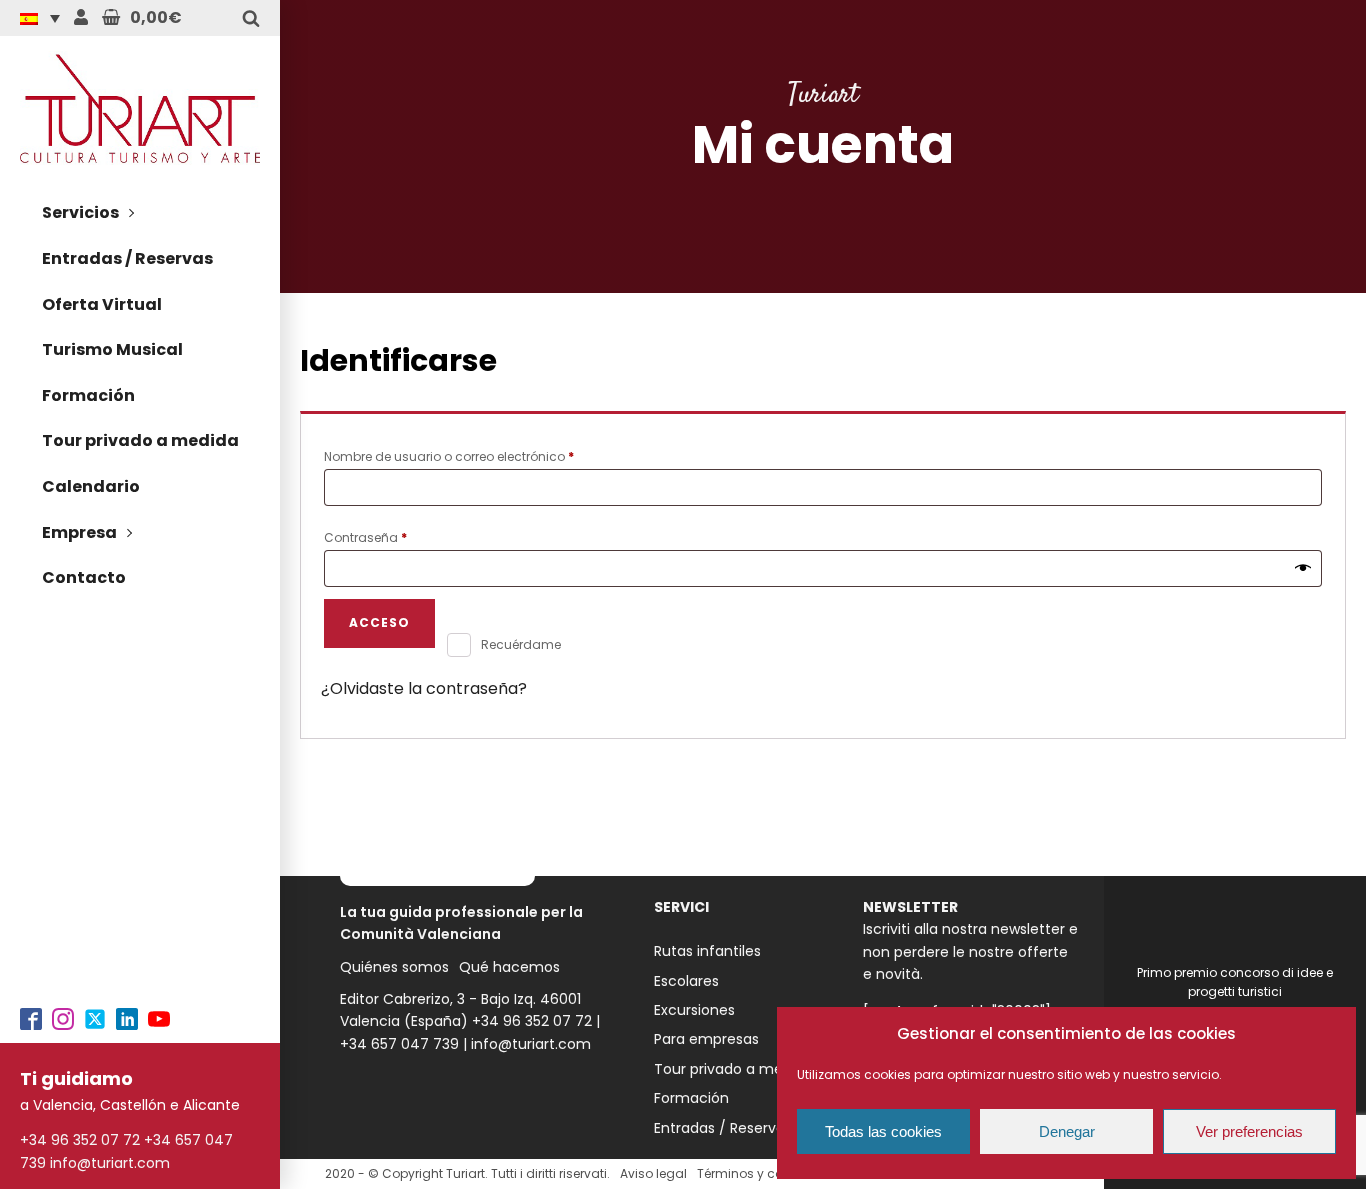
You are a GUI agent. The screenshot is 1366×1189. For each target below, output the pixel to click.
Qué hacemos (509, 967)
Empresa (79, 532)
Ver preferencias (1249, 1131)
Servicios (80, 212)
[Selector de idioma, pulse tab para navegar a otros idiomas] (45, 18)
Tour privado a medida (140, 440)
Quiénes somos (394, 967)
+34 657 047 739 (399, 1044)
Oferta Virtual (102, 304)
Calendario (91, 486)
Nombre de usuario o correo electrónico (482, 455)
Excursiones (694, 1010)
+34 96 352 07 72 (80, 1140)
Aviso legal (653, 1173)
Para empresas (706, 1039)
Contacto (84, 577)
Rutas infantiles (707, 951)
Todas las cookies (883, 1131)
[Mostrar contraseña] (1303, 569)
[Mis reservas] (81, 18)
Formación (88, 395)
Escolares (686, 981)
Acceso (379, 622)
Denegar (1067, 1131)
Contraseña (399, 536)
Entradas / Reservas (127, 258)
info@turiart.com (110, 1163)
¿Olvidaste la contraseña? (424, 688)
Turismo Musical (112, 349)
